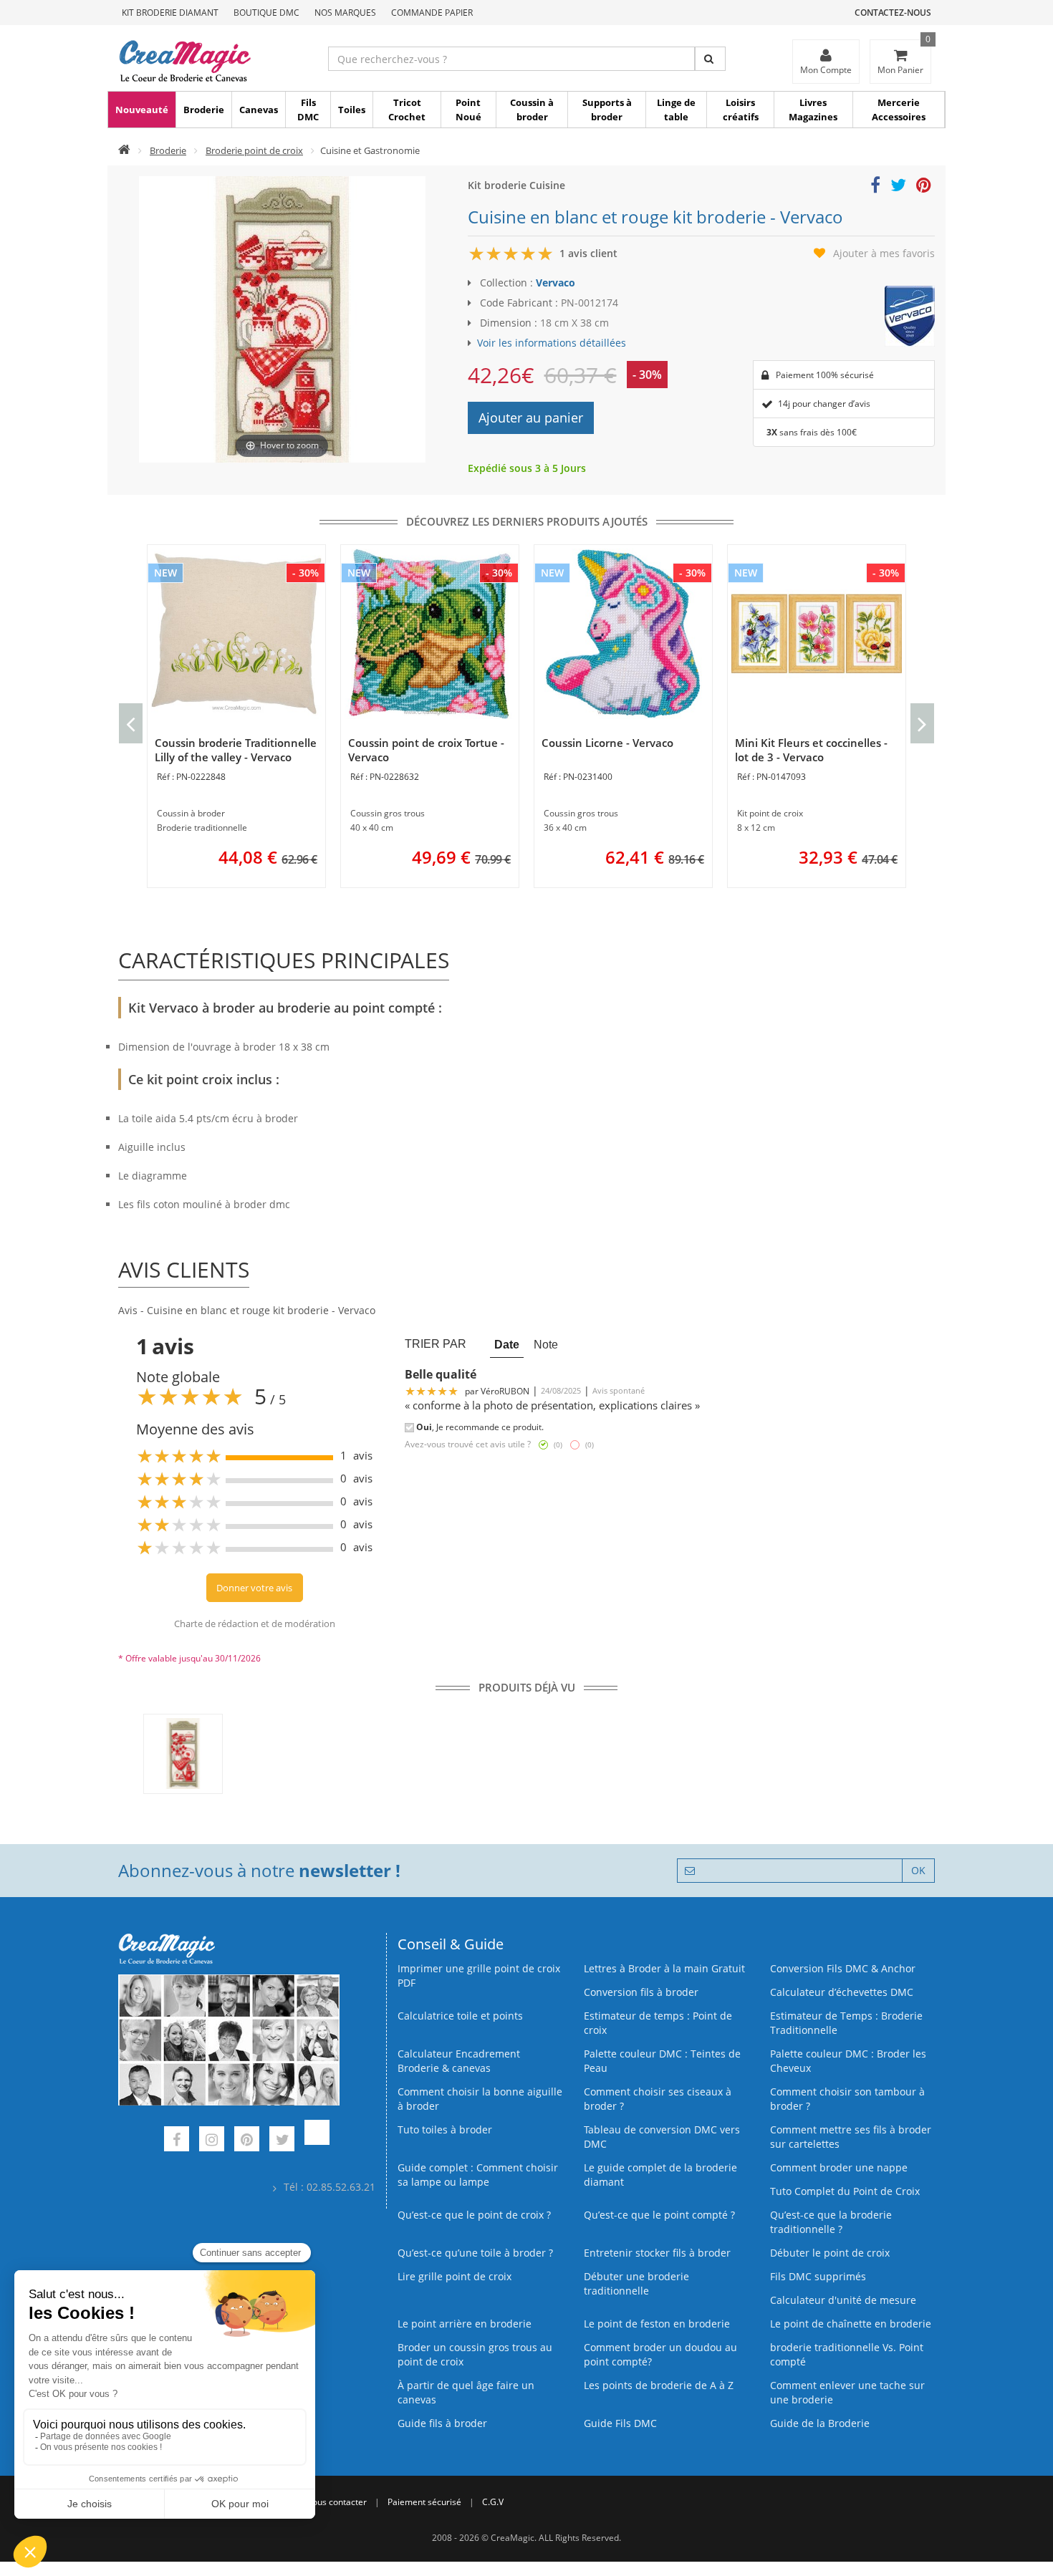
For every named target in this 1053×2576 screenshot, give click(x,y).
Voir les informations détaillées (552, 343)
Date (507, 1344)
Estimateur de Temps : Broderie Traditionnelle (846, 2023)
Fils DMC (308, 110)
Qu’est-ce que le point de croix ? (474, 2215)
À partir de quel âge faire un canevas (466, 2392)
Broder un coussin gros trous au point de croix (475, 2354)
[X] (282, 2141)
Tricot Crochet (407, 110)
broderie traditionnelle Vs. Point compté (847, 2354)
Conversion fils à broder (641, 1992)
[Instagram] (212, 2141)
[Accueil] (124, 150)
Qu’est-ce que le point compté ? (659, 2215)
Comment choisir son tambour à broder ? (847, 2099)
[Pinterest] (247, 2141)
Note (546, 1344)
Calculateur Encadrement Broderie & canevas (459, 2061)
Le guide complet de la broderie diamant (660, 2175)
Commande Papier (432, 13)
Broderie (204, 110)
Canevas (259, 110)
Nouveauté (142, 110)
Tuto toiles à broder (445, 2129)
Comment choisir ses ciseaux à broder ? (658, 2099)
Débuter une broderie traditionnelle (636, 2283)
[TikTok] (317, 2141)
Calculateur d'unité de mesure (843, 2300)
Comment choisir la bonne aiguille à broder (480, 2099)
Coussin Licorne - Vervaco (607, 743)
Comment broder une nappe (839, 2167)
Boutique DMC (266, 13)
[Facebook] (177, 2141)
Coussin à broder (532, 110)
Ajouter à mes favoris (884, 253)
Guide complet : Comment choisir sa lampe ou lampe (478, 2175)
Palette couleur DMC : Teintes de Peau (662, 2061)
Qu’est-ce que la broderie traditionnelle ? (831, 2222)
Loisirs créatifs (741, 110)
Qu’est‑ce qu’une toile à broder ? (475, 2253)
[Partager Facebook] (875, 187)
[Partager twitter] (898, 187)
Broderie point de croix (254, 150)
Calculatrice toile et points (460, 2016)
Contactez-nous (893, 13)
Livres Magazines (813, 110)
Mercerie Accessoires (899, 110)
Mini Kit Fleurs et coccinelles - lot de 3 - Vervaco (811, 750)
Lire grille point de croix (455, 2276)
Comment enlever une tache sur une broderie (847, 2392)
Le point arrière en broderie (465, 2324)
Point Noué (468, 110)
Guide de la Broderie (820, 2423)
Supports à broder (607, 110)
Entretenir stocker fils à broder (657, 2253)
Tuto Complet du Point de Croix (845, 2191)
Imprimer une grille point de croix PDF (479, 1976)
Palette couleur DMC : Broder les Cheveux (848, 2061)
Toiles (352, 110)
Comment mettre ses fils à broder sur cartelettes (851, 2137)
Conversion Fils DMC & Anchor (843, 1968)
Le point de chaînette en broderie (851, 2324)
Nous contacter (336, 2502)
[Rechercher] (710, 59)
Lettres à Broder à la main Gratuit (664, 1968)
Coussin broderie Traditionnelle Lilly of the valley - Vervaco (236, 750)
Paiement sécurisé (424, 2502)
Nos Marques (345, 13)
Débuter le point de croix (830, 2253)
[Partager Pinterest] (924, 187)
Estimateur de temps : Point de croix (658, 2023)
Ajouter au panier (531, 418)
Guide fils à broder (442, 2423)
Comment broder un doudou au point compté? (660, 2354)
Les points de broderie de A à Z (659, 2385)
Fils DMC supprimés (818, 2276)
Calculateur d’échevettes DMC (842, 1992)
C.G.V (493, 2502)
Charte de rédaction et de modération (255, 1624)
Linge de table (676, 110)
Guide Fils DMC (620, 2423)
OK (918, 1870)
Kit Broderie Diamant (170, 13)
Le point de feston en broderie (657, 2324)
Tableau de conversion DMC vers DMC (662, 2137)
